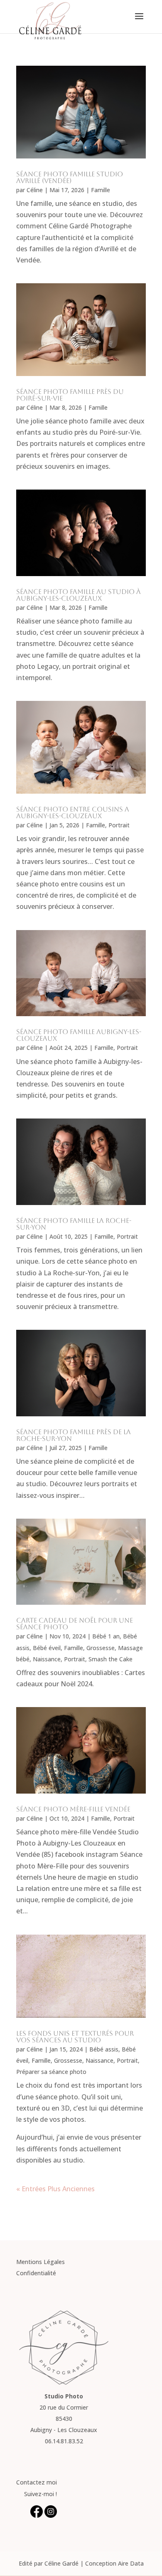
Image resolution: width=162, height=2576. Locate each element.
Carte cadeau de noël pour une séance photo (75, 1624)
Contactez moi (37, 2482)
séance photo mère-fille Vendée (73, 1809)
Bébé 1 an (106, 1636)
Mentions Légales (40, 2262)
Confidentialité (36, 2273)
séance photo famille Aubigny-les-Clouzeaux (79, 1035)
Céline (35, 190)
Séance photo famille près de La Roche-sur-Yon (74, 1435)
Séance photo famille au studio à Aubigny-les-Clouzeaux (79, 595)
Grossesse (101, 1648)
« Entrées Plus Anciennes (55, 2189)
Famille (101, 190)
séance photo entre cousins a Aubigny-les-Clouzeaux (73, 813)
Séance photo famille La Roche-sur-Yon (74, 1224)
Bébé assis (104, 2049)
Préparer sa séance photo (51, 2072)
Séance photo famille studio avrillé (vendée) (70, 177)
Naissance (47, 1659)
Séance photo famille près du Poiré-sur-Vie (70, 395)
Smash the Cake (110, 1659)
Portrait (119, 825)
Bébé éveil (47, 1648)
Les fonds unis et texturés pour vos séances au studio (75, 2037)
